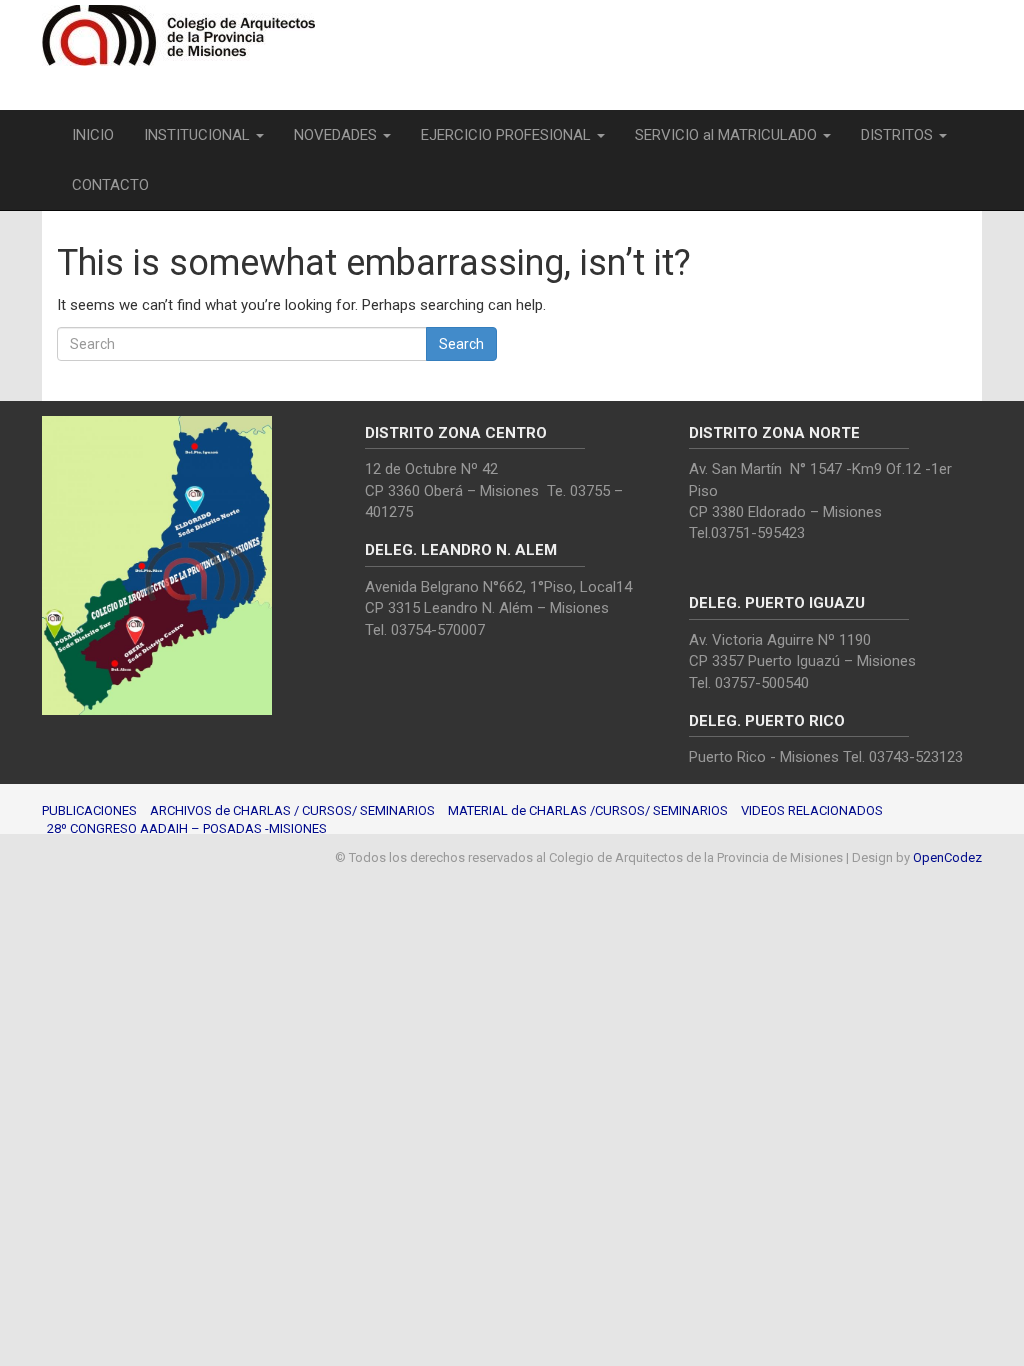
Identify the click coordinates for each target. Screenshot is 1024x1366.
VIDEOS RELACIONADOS (812, 810)
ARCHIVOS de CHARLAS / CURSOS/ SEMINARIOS (292, 810)
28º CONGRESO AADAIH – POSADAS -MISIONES (187, 828)
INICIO (93, 135)
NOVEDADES (337, 135)
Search (461, 344)
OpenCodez (947, 857)
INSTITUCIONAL (199, 135)
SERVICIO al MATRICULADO (728, 135)
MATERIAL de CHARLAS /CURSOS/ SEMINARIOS (588, 810)
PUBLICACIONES (89, 810)
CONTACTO (110, 185)
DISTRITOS (899, 135)
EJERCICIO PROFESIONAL (508, 135)
